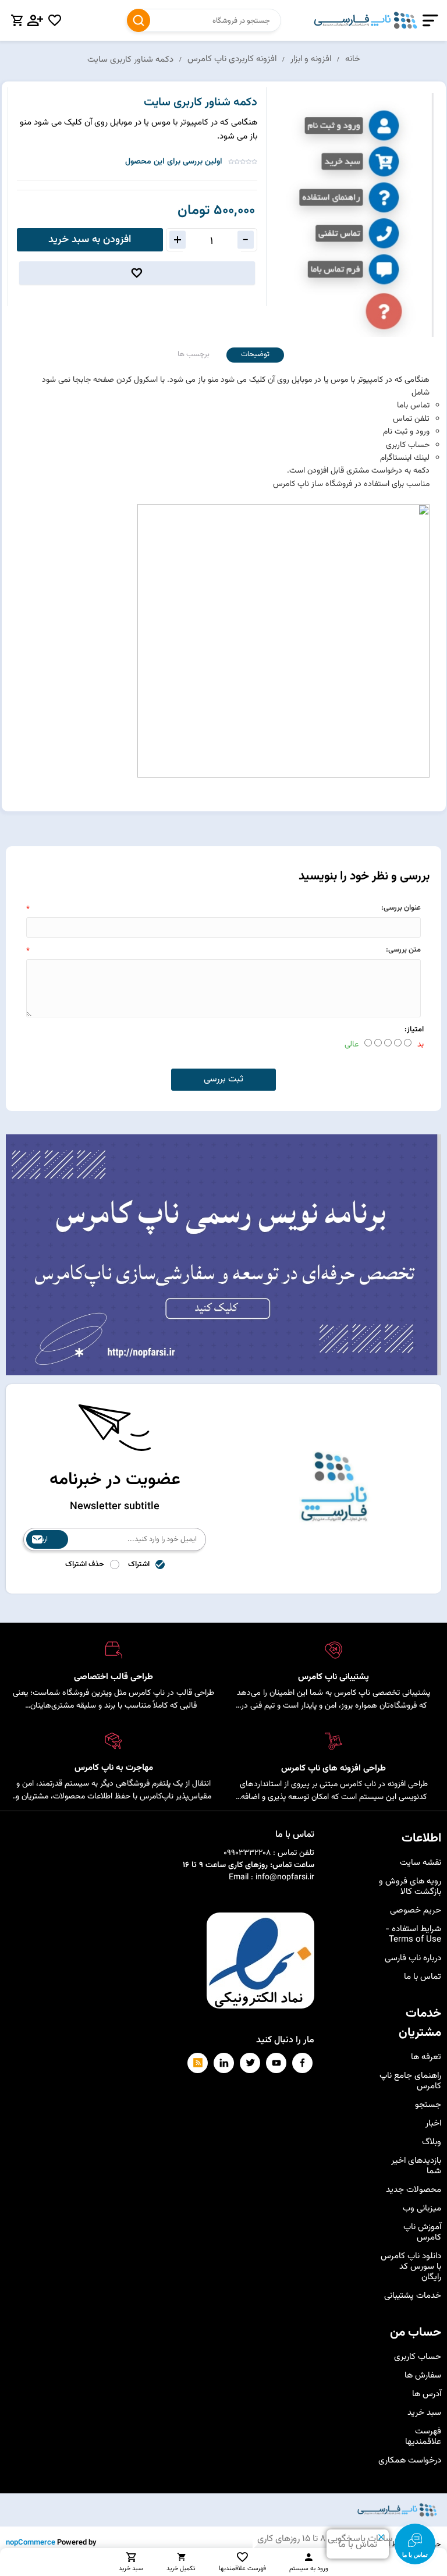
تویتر (250, 2063)
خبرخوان (198, 2063)
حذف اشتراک (85, 1564)
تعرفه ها (426, 2057)
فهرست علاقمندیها (423, 2437)
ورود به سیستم (309, 2569)
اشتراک (139, 1564)
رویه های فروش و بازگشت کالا (410, 1887)
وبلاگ (432, 2142)
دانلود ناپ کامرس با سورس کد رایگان (411, 2267)
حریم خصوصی (416, 1910)
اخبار (433, 2123)
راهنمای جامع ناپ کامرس (410, 2081)
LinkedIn (224, 2063)
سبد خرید (424, 2413)
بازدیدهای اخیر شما (416, 2166)
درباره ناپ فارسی (413, 1958)
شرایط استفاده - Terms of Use (413, 1934)
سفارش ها (423, 2375)
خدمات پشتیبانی (413, 2296)
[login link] (36, 20)
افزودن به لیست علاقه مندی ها (137, 273)
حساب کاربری (418, 2357)
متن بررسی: (403, 950)
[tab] (255, 355)
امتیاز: (414, 1030)
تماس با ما (423, 1977)
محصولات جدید (414, 2190)
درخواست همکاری (410, 2460)
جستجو (139, 20)
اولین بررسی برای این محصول (174, 162)
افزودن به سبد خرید (90, 240)
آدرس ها (427, 2394)
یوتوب (276, 2063)
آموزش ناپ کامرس (422, 2232)
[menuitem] (409, 1863)
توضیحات (255, 354)
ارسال (40, 1539)
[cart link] (17, 20)
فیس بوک (302, 2063)
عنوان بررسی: (401, 908)
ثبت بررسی (223, 1079)
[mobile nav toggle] (428, 21)
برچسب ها (194, 354)
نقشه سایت (421, 1863)
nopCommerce (31, 2543)
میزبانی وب (422, 2208)
